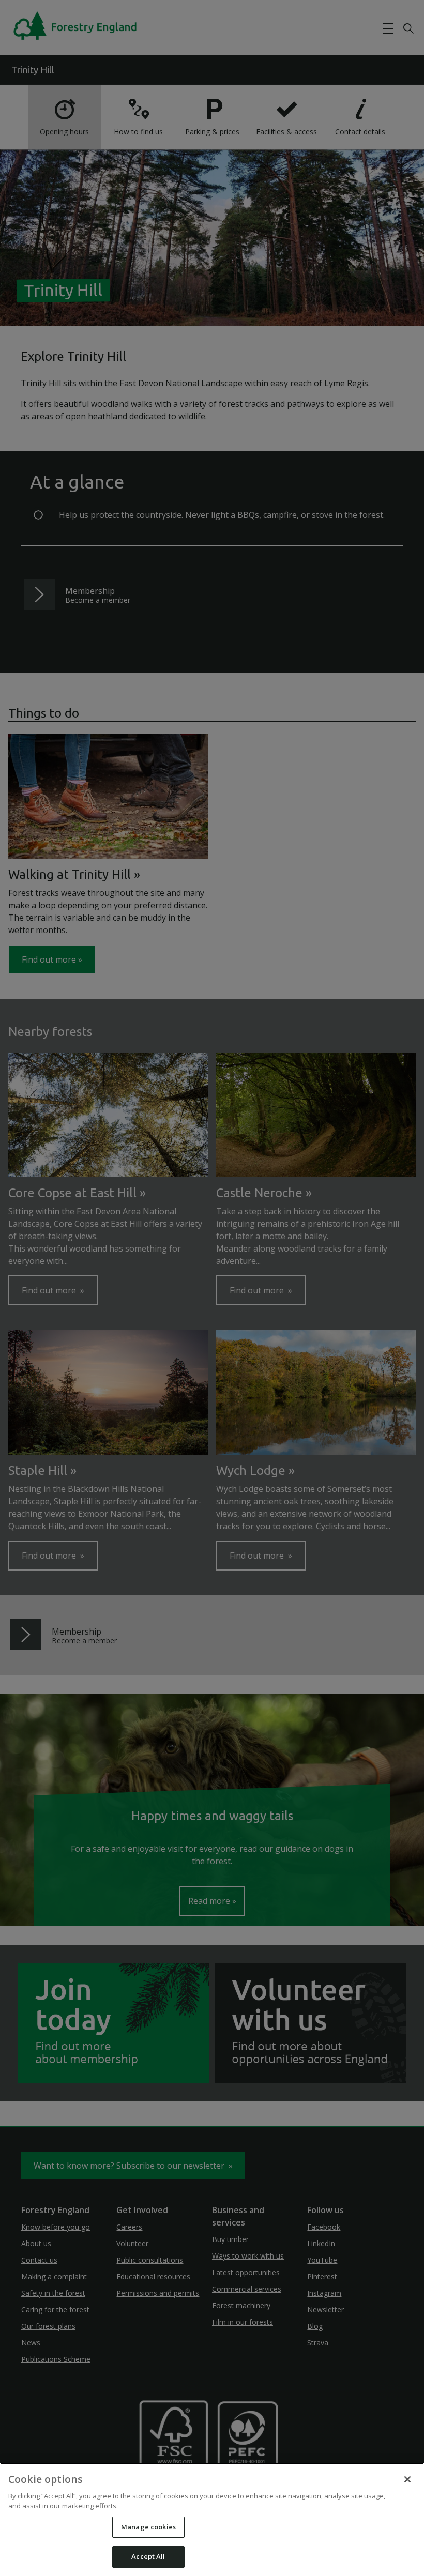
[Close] (407, 2479)
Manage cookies (148, 2527)
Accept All (148, 2556)
